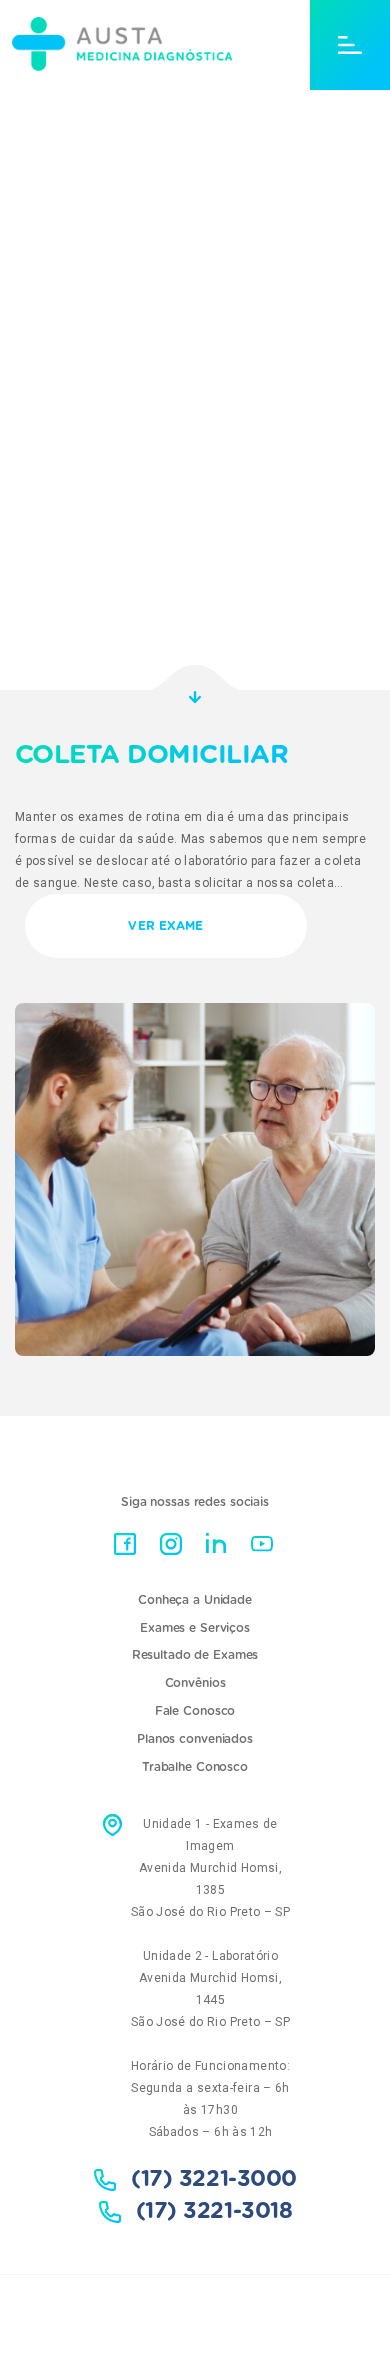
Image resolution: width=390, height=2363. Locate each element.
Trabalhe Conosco (195, 1767)
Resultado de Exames (195, 1655)
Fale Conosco (195, 1711)
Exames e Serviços (195, 1628)
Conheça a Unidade (195, 1600)
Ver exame (165, 926)
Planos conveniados (195, 1739)
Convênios (195, 1683)
